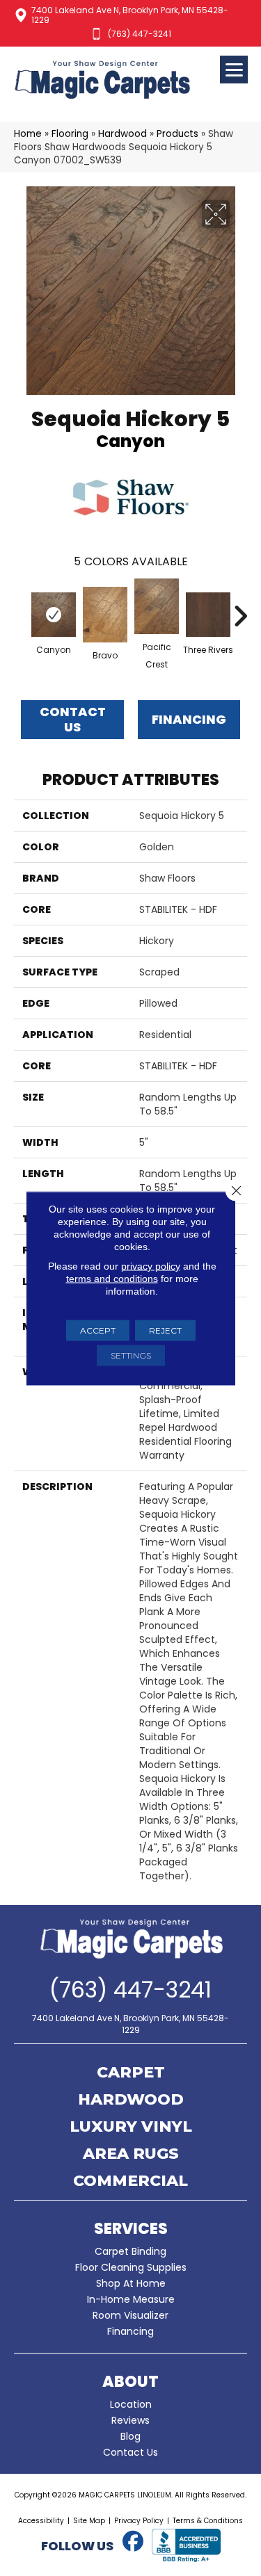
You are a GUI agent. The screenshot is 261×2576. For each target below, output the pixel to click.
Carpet (131, 2073)
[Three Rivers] (208, 615)
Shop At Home (131, 2283)
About (130, 2382)
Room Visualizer (130, 2315)
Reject (165, 1330)
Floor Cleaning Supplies (131, 2267)
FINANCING (189, 719)
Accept (98, 1330)
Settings (131, 1355)
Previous (21, 609)
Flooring (70, 134)
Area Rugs (131, 2155)
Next (240, 609)
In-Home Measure (131, 2299)
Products (177, 134)
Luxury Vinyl (131, 2128)
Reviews (130, 2420)
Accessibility (41, 2521)
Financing (130, 2331)
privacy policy (151, 1265)
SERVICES (131, 2229)
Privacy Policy (139, 2521)
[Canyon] (54, 615)
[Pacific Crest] (157, 606)
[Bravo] (105, 615)
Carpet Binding (130, 2251)
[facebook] (134, 2542)
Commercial (130, 2182)
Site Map (89, 2521)
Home (28, 134)
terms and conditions (112, 1278)
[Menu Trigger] (234, 70)
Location (131, 2404)
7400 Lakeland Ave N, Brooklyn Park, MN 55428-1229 (130, 15)
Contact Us (73, 719)
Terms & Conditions (208, 2521)
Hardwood (122, 134)
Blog (130, 2436)
